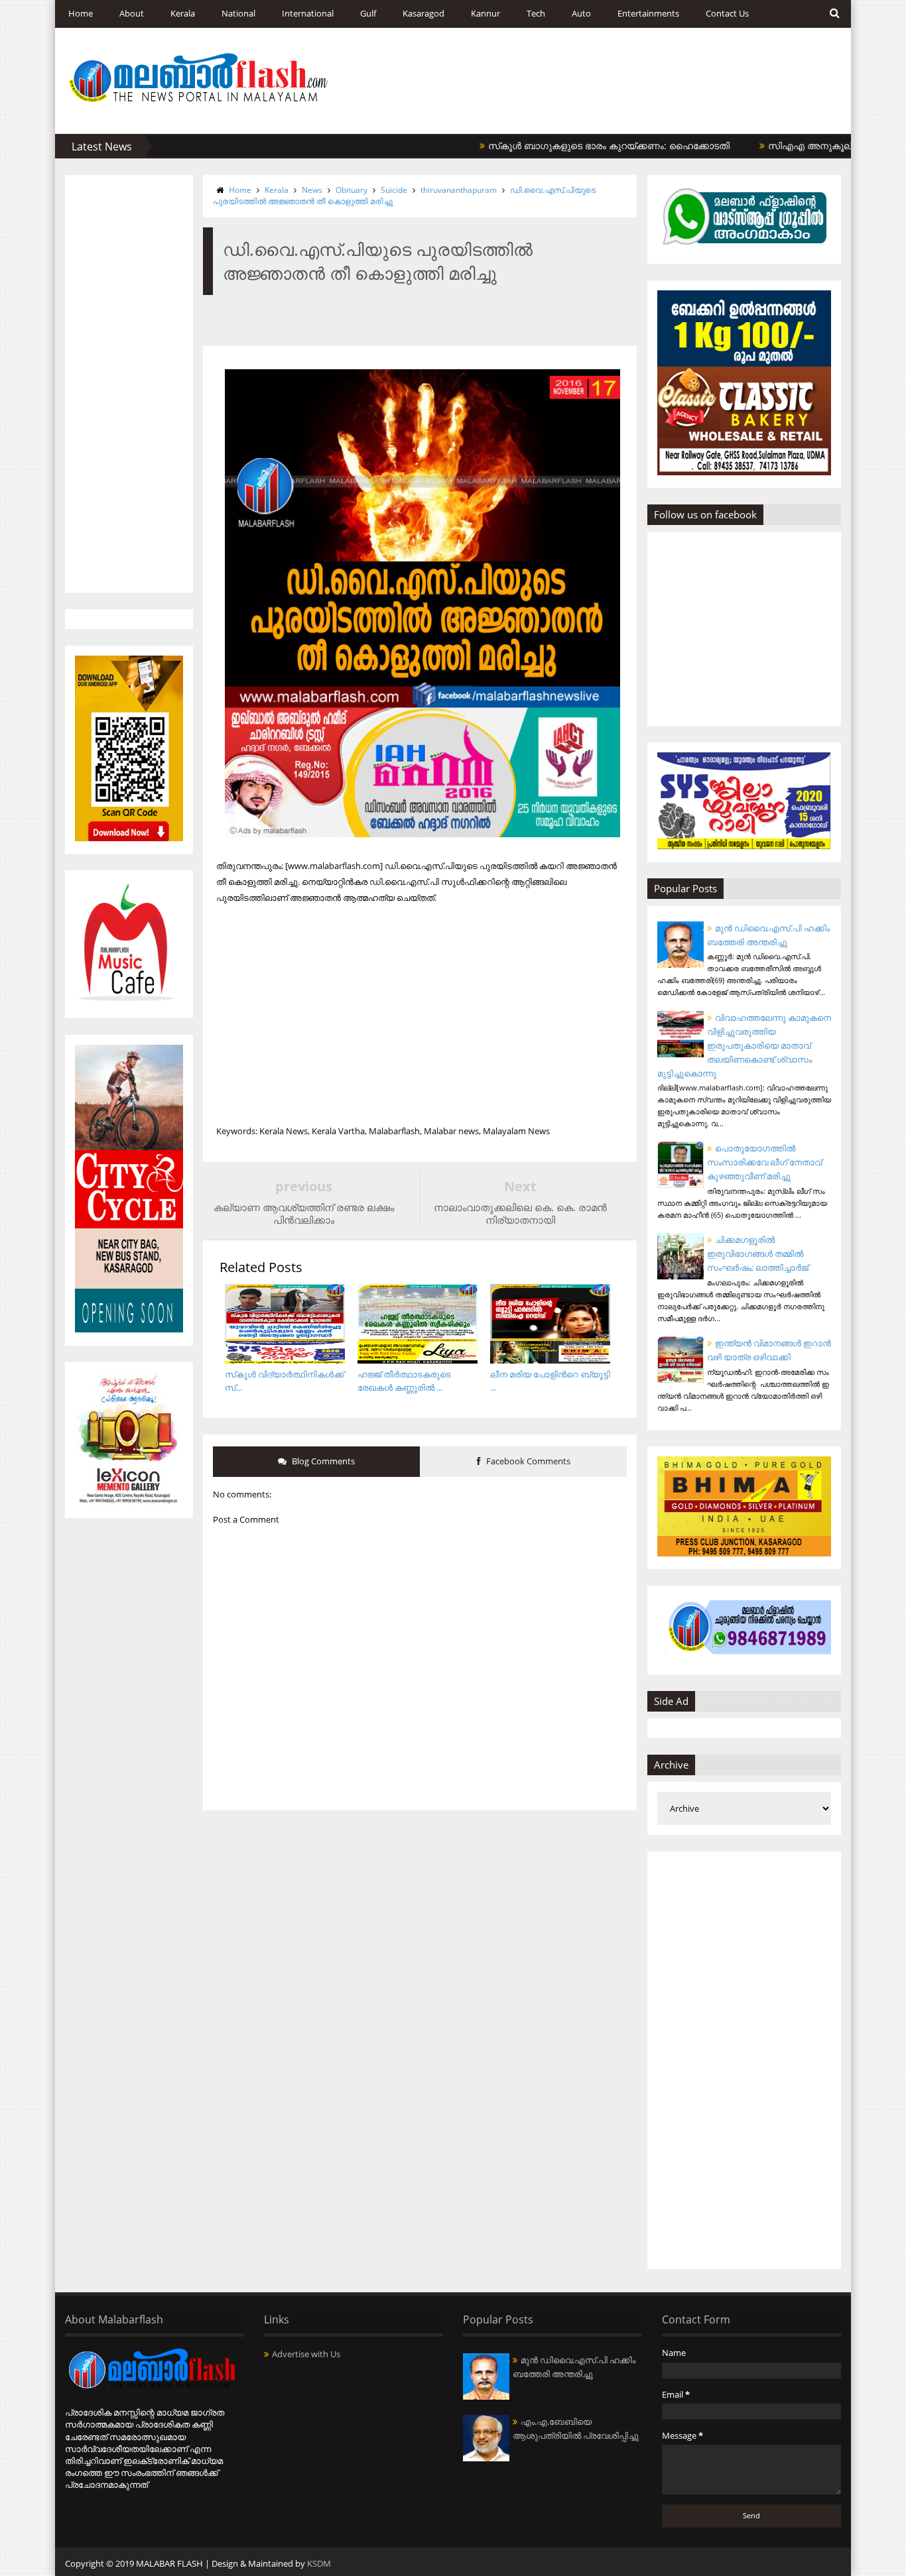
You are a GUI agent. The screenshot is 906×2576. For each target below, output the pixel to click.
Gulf (368, 13)
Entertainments (648, 13)
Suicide (394, 190)
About (132, 13)
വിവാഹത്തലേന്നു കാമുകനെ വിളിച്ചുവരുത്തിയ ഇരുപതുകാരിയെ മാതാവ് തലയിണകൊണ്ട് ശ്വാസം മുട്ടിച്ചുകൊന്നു (744, 1045)
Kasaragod (423, 13)
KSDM (319, 2563)
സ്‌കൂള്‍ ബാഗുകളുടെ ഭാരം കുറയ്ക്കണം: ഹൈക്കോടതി (561, 146)
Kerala (183, 13)
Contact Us (727, 13)
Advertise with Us (306, 2354)
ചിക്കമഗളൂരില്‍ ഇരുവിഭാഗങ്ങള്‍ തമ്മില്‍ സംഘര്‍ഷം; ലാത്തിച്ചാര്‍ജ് (758, 1254)
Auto (581, 13)
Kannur (485, 13)
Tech (536, 13)
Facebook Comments (527, 1461)
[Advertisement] (129, 384)
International (308, 13)
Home (81, 13)
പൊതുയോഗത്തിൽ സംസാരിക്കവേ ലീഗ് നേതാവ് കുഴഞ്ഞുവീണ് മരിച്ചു (764, 1162)
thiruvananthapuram (459, 190)
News (312, 190)
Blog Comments (322, 1461)
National (238, 13)
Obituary (352, 190)
